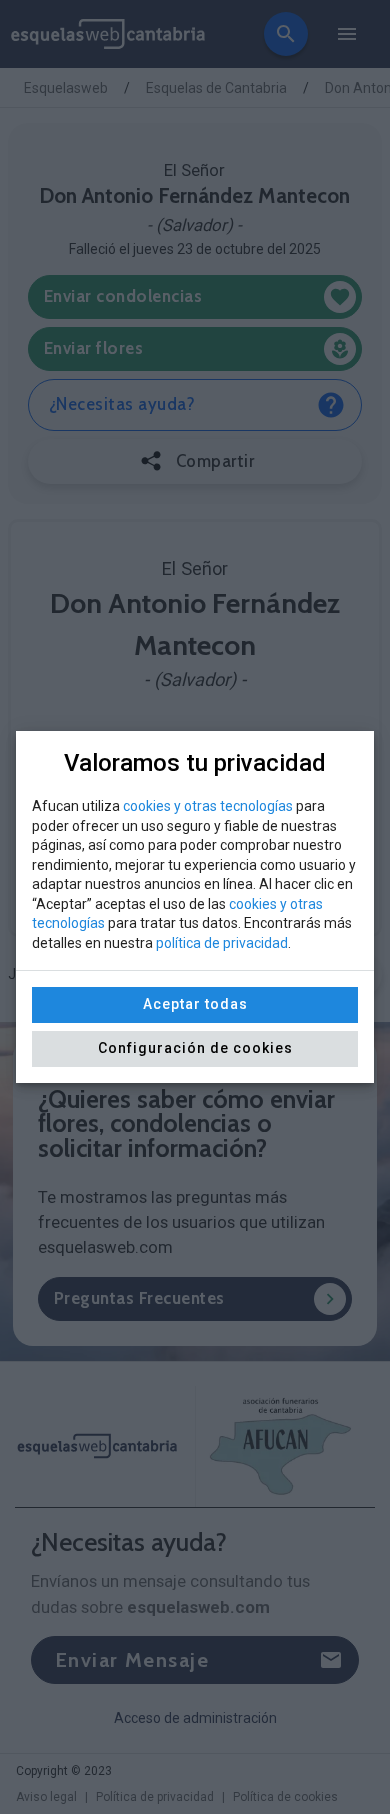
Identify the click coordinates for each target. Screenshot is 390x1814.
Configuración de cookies (195, 1048)
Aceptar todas (195, 1004)
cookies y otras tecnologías (208, 806)
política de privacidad (222, 943)
